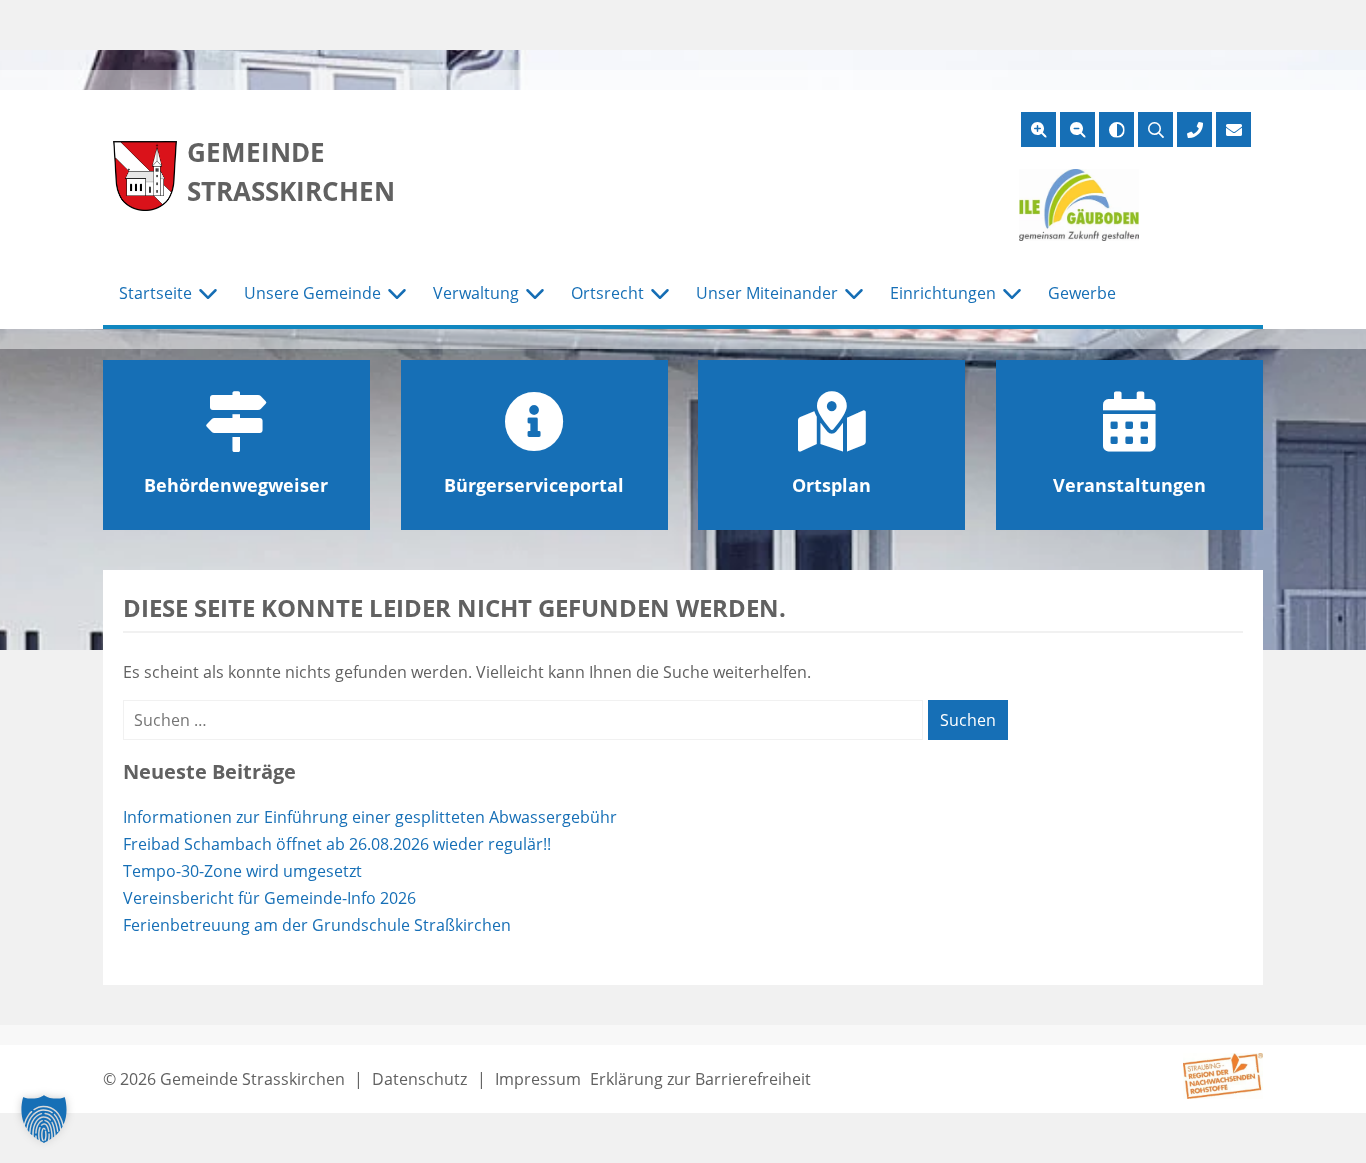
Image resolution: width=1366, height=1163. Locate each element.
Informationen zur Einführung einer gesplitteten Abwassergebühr (370, 817)
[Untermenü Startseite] (208, 294)
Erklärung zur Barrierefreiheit (700, 1079)
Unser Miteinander (767, 293)
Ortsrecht (607, 293)
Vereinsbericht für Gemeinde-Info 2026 (269, 898)
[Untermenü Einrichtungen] (1012, 294)
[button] (44, 1119)
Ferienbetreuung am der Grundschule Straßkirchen (317, 925)
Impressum (538, 1079)
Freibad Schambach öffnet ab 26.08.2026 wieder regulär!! (337, 844)
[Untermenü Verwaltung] (535, 294)
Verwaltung (476, 293)
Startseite (155, 293)
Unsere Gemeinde (312, 293)
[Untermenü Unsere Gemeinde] (397, 294)
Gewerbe (1082, 293)
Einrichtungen (943, 293)
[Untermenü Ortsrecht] (660, 294)
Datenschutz (419, 1079)
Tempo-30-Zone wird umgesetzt (242, 871)
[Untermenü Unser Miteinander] (854, 294)
